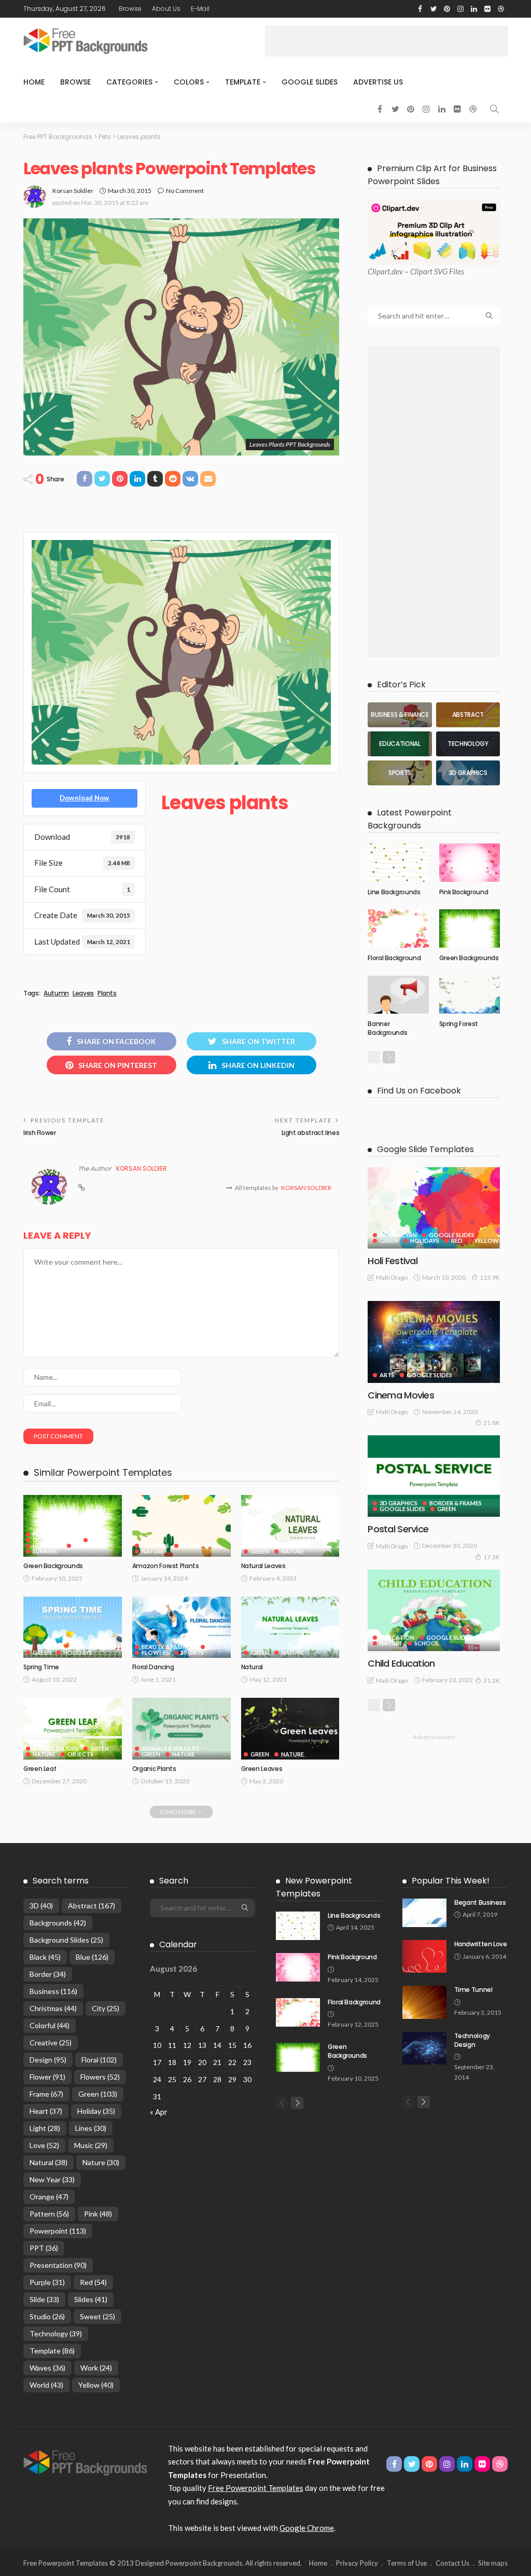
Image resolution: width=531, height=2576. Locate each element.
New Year (52, 2179)
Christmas (53, 2008)
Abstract (92, 1906)
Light (45, 2128)
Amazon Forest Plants (166, 1566)
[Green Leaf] (73, 1729)
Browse (130, 9)
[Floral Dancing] (181, 1628)
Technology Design (472, 2040)
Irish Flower (40, 1133)
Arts (387, 1375)
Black (45, 1957)
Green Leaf (40, 1769)
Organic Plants (154, 1769)
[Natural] (290, 1628)
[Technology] (468, 744)
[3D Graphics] (468, 773)
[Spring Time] (73, 1628)
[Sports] (400, 773)
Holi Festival (393, 1261)
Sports (192, 1652)
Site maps (493, 2563)
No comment (185, 191)
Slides (91, 2299)
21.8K (492, 1423)
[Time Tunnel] (424, 2002)
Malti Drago (392, 1277)
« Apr (159, 2112)
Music (91, 2145)
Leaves (83, 993)
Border (48, 1974)
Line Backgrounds (394, 892)
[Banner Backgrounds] (398, 995)
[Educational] (400, 744)
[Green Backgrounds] (73, 1526)
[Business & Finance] (400, 715)
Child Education (401, 1663)
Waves (47, 2368)
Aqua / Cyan (398, 1235)
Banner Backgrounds (387, 1028)
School (427, 1643)
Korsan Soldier (73, 191)
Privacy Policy (357, 2563)
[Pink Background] (470, 862)
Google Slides (310, 82)
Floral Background (394, 958)
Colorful (50, 2025)
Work (96, 2368)
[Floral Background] (398, 928)
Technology (56, 2333)
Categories (129, 82)
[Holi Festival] (434, 1208)
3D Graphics (399, 1503)
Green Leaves (262, 1769)
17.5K (492, 1557)
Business (53, 1991)
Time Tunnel (473, 1990)
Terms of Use (407, 2563)
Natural (252, 1667)
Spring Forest (459, 1024)
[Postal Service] (434, 1476)
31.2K (492, 1680)
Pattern (49, 2214)
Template (243, 82)
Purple (47, 2282)
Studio (47, 2316)
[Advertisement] (386, 41)
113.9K (490, 1277)
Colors (189, 82)
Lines (91, 2128)
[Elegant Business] (424, 1913)
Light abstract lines (311, 1133)
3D (41, 1906)
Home (34, 82)
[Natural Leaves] (290, 1526)
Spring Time (41, 1667)
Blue (214, 1647)
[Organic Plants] (181, 1729)
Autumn (56, 993)
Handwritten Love (481, 1944)
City (106, 2008)
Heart (46, 2111)
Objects (80, 1754)
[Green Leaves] (290, 1729)
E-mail (200, 9)
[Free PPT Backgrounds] (85, 2461)
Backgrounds (58, 1923)
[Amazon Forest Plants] (181, 1526)
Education (397, 1637)
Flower (47, 2077)
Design (48, 2060)
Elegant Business (480, 1902)
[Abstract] (468, 715)
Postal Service (398, 1529)
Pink (98, 2214)
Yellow (487, 1241)
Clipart (379, 271)
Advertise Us (378, 82)
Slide (44, 2299)
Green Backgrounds (53, 1566)
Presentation (58, 2265)
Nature (85, 1546)
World (46, 2385)
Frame (46, 2094)
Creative (51, 2042)
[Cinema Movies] (434, 1342)
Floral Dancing (153, 1667)
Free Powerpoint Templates (256, 2488)
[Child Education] (434, 1610)
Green (100, 1540)
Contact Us (452, 2563)
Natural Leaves (263, 1566)
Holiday (96, 2111)
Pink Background (464, 892)
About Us (166, 9)
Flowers (46, 1534)
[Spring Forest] (470, 995)
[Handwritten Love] (424, 1957)
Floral (99, 2060)
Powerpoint (58, 2231)
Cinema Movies (401, 1395)
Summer (45, 1551)
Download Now (85, 798)
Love (44, 2145)
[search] (494, 109)
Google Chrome (307, 2528)
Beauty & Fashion (169, 1647)
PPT (44, 2248)
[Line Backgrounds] (398, 862)
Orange (49, 2197)
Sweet (97, 2316)
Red (457, 1241)
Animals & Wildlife (171, 1748)
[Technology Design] (424, 2048)
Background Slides (66, 1940)
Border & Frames (456, 1503)
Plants (107, 993)
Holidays (47, 1546)
